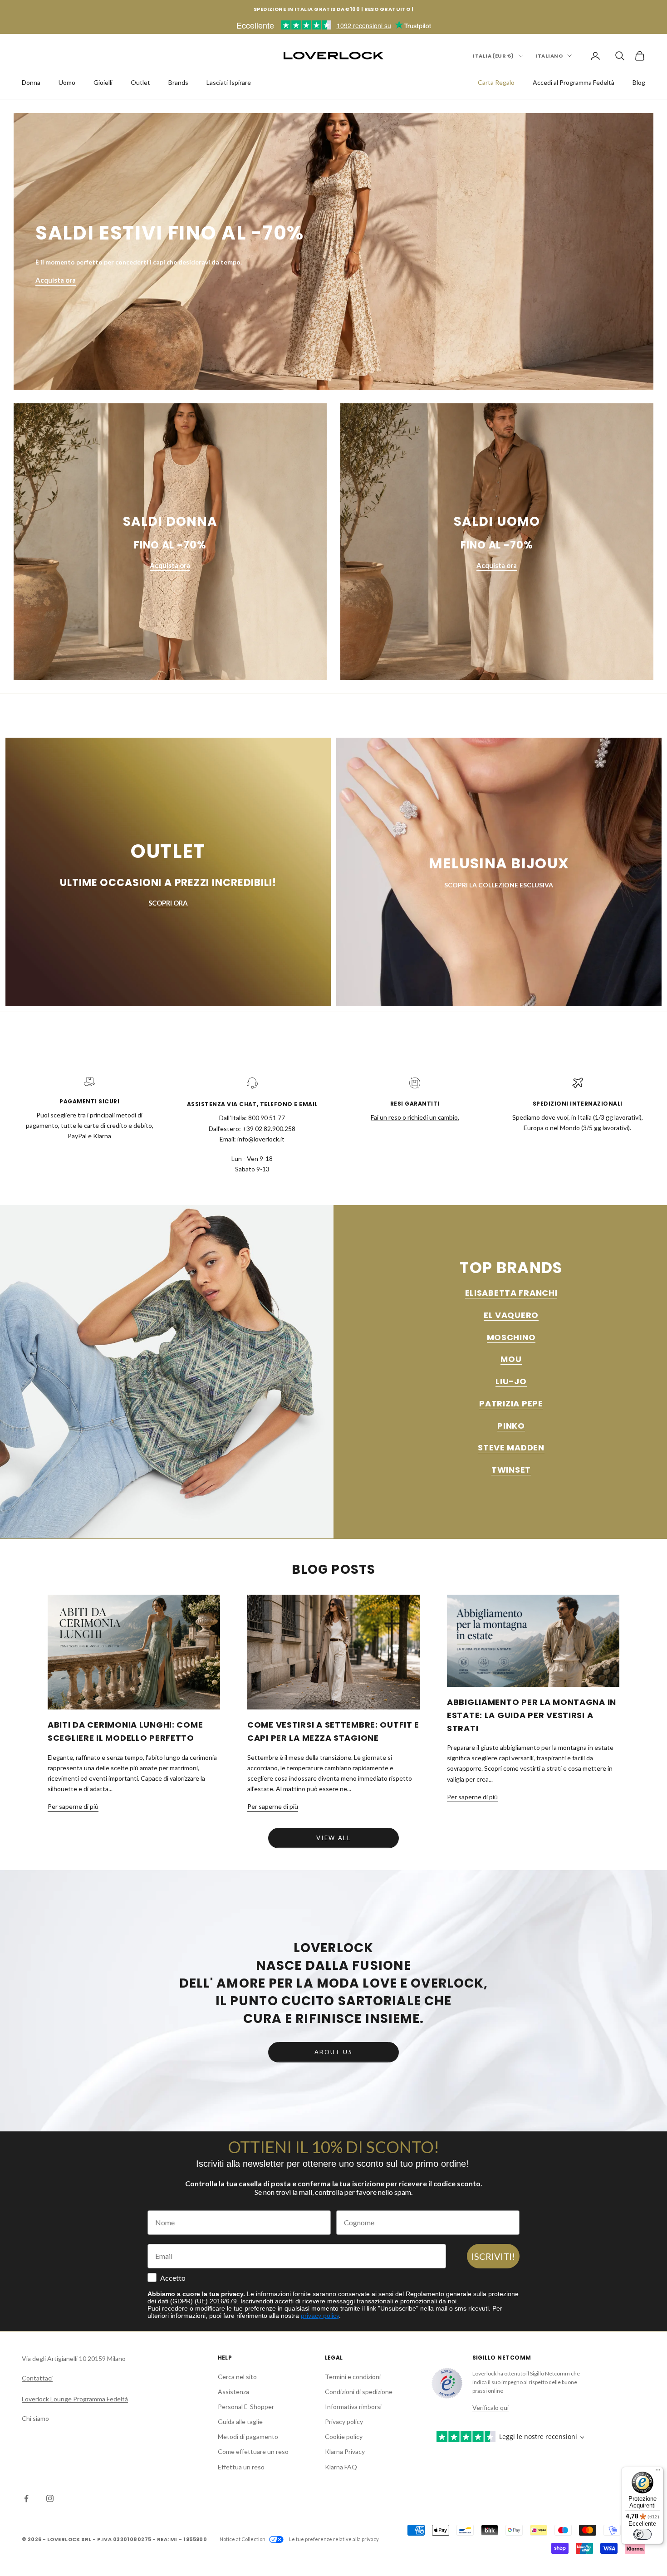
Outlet (140, 82)
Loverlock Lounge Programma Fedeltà (75, 2399)
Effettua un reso (241, 2467)
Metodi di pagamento (248, 2436)
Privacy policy (344, 2422)
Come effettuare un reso (253, 2451)
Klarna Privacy (345, 2451)
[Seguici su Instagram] (50, 2498)
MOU (511, 1359)
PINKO (511, 1426)
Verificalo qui (490, 2407)
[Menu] (658, 2472)
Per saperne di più (73, 1806)
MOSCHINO (511, 1337)
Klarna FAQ (341, 2467)
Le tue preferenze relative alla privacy (334, 2539)
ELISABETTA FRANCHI (511, 1293)
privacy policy (320, 2316)
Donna (31, 82)
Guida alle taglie (240, 2422)
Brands (178, 82)
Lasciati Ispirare (229, 82)
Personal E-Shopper (246, 2407)
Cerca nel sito (237, 2377)
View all (333, 1838)
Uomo (67, 82)
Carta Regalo (496, 82)
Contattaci (37, 2378)
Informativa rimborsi (353, 2407)
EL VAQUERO (511, 1315)
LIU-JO (511, 1381)
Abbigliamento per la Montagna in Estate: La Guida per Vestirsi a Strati (532, 1715)
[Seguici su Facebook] (26, 2498)
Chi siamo (35, 2418)
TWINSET (511, 1470)
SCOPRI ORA (168, 903)
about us (333, 2052)
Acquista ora (56, 280)
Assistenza (233, 2392)
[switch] (642, 2534)
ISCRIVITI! (493, 2256)
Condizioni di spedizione (359, 2392)
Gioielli (103, 82)
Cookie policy (344, 2436)
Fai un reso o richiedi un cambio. (415, 1117)
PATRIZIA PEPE (511, 1403)
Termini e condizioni (353, 2377)
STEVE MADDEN (511, 1447)
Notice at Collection (243, 2539)
